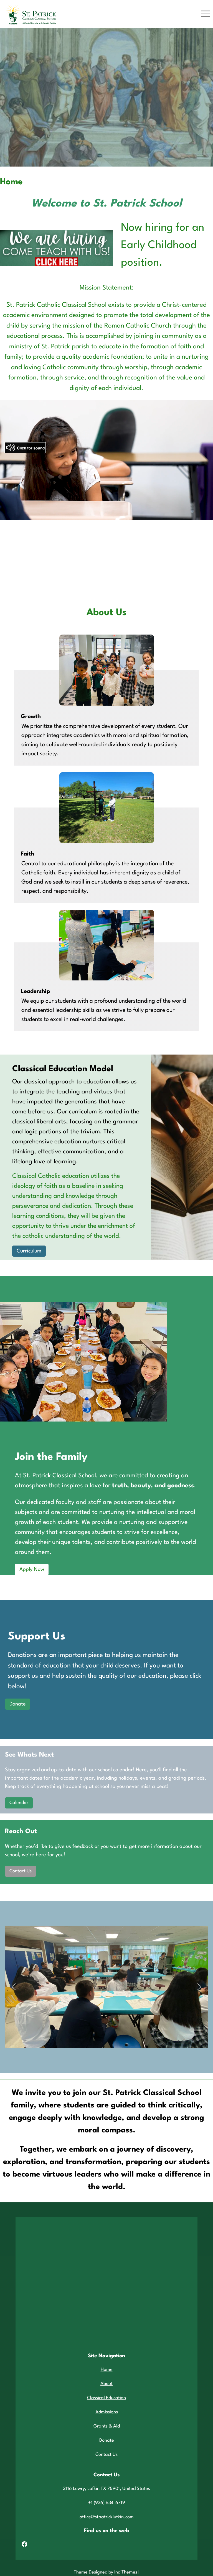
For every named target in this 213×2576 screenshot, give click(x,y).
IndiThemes (126, 2572)
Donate (18, 1704)
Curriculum (29, 1251)
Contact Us (21, 1871)
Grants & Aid (107, 2426)
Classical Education (106, 2398)
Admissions (107, 2412)
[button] (14, 1987)
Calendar (19, 1803)
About (106, 2384)
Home (107, 2370)
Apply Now (32, 1569)
